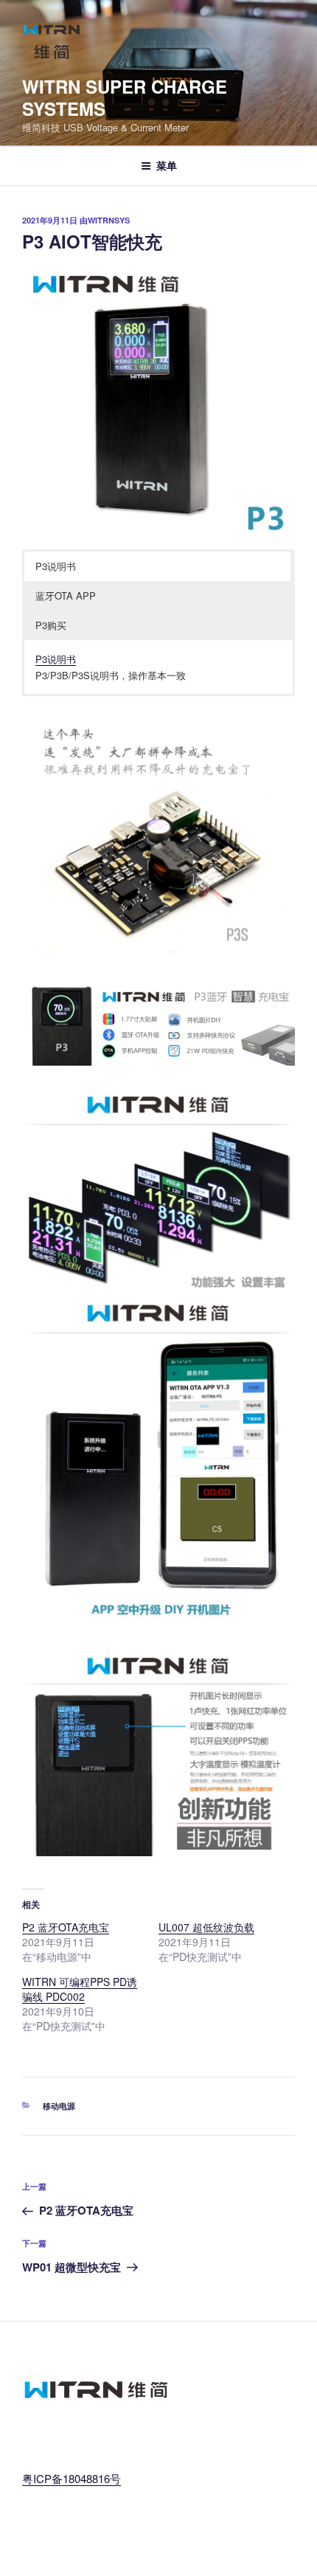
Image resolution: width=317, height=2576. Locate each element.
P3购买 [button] (51, 625)
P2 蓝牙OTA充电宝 (66, 1927)
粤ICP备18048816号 (72, 2478)
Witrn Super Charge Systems (125, 97)
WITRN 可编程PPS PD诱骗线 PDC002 (80, 1989)
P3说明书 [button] (56, 566)
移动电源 (59, 2106)
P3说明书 (56, 659)
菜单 (167, 165)
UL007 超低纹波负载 (206, 1927)
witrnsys (109, 220)
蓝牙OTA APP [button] (66, 596)
